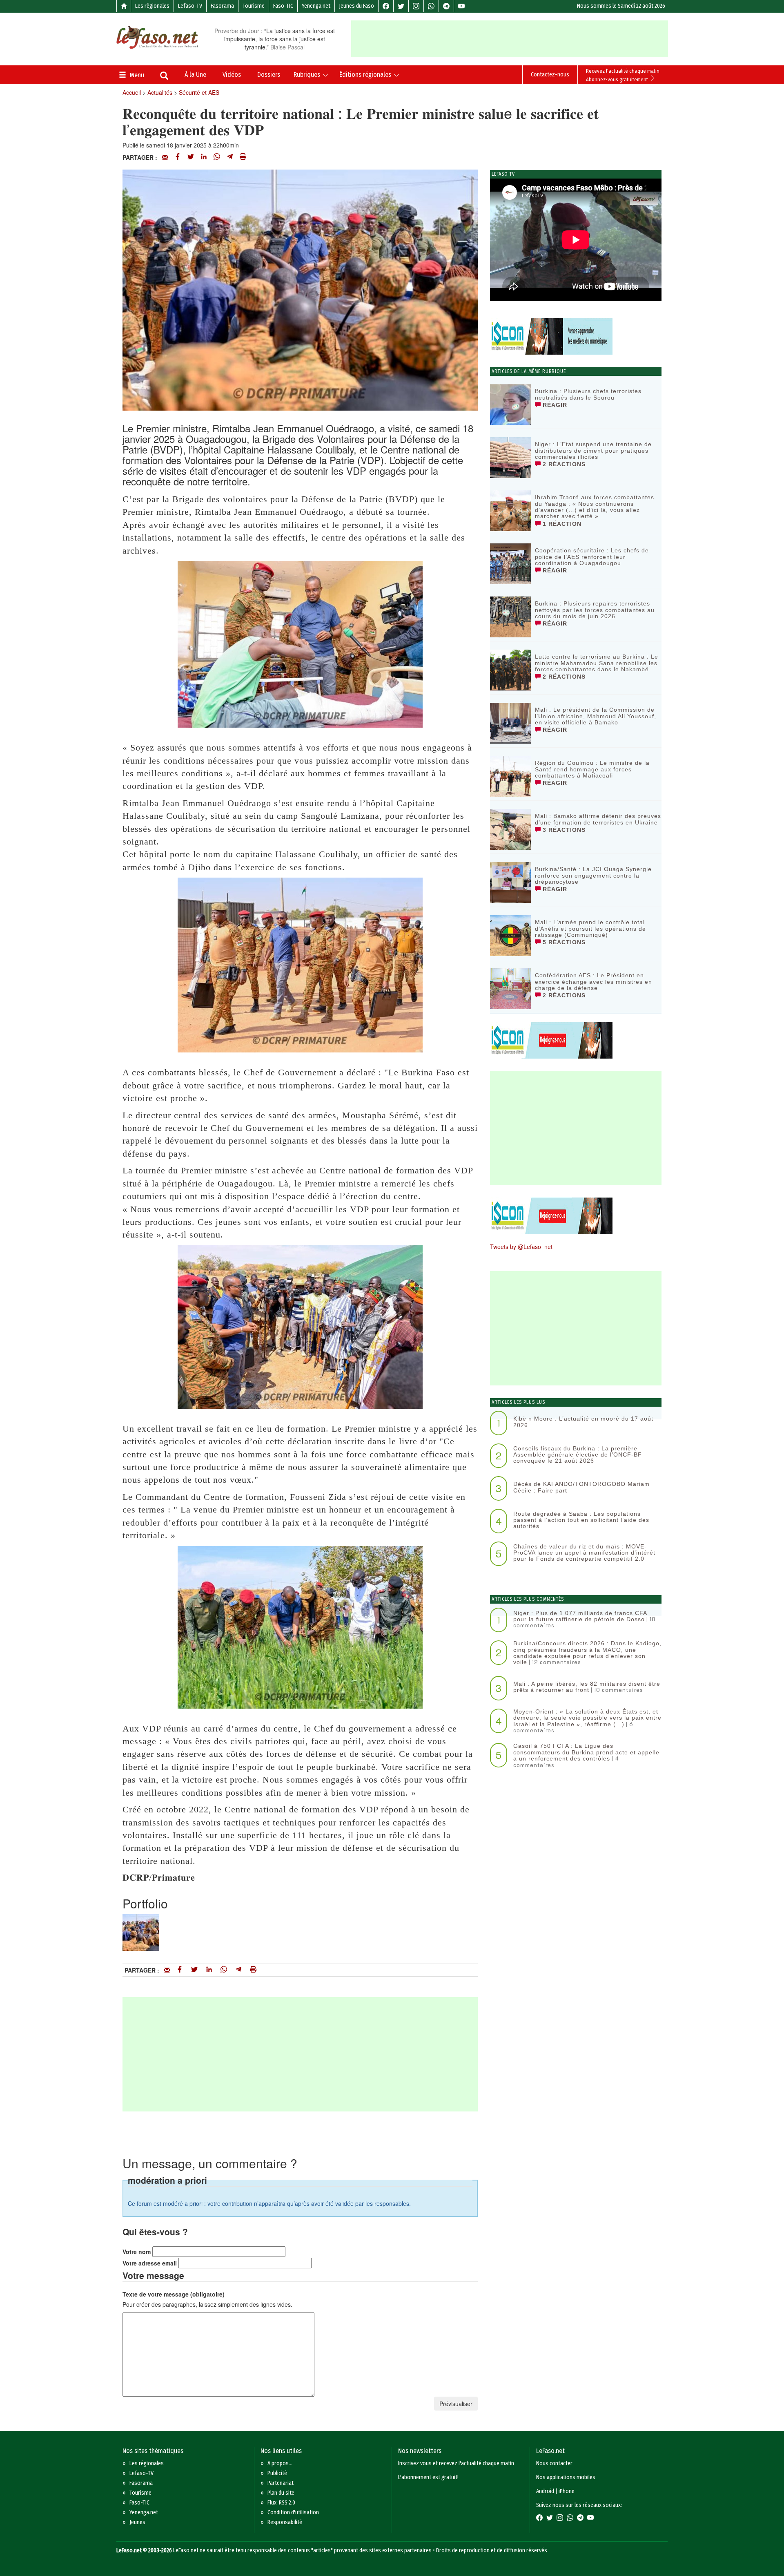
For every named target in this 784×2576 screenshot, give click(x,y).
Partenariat (281, 2483)
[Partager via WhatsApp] (217, 157)
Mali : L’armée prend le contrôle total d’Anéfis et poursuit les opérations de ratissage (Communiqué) (590, 928)
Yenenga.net (316, 6)
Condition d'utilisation (293, 2512)
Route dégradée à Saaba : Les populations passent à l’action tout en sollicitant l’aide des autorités (581, 1520)
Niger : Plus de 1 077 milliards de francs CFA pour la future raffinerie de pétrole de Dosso (580, 1616)
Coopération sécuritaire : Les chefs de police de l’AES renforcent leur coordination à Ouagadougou (592, 557)
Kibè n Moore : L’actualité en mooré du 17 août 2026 (583, 1422)
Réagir (554, 405)
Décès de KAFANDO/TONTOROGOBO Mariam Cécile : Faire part (581, 1487)
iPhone (567, 2491)
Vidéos (232, 75)
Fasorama (222, 6)
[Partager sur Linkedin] (204, 157)
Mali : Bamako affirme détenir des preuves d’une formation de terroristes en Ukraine (598, 819)
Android (545, 2491)
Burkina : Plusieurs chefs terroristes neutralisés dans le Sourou (588, 394)
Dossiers (269, 75)
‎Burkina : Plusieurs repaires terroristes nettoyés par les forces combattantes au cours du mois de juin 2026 (595, 610)
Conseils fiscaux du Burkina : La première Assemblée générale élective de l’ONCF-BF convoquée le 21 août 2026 (578, 1455)
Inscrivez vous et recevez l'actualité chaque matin (456, 2463)
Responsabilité (285, 2522)
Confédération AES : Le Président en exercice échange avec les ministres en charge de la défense (594, 982)
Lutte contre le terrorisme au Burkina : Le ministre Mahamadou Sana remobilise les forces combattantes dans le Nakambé (597, 663)
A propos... (280, 2463)
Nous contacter (554, 2463)
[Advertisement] (510, 39)
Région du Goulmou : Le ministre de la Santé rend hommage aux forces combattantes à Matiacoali (592, 769)
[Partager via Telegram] (230, 157)
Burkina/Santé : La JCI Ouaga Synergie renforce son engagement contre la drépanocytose (593, 875)
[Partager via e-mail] (165, 157)
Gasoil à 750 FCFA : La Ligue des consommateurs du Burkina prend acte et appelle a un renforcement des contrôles (586, 1752)
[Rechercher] (164, 76)
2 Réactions (563, 464)
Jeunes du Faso (356, 6)
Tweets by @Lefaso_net (521, 1247)
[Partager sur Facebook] (178, 157)
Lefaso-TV (190, 6)
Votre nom (137, 2252)
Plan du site (281, 2493)
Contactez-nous (550, 75)
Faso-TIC (283, 6)
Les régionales (152, 6)
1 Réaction (561, 524)
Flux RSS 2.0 (281, 2503)
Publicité (277, 2473)
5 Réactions (563, 942)
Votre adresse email (150, 2263)
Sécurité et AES (199, 92)
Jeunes (137, 2522)
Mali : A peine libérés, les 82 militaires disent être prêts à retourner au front (587, 1687)
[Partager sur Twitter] (191, 157)
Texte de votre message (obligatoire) (174, 2294)
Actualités (160, 92)
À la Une (195, 75)
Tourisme (254, 6)
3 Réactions (563, 830)
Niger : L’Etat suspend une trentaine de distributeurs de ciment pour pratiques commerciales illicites (593, 450)
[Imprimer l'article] (243, 157)
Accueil (132, 92)
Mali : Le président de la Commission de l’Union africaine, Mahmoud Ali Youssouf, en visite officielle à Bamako (596, 716)
